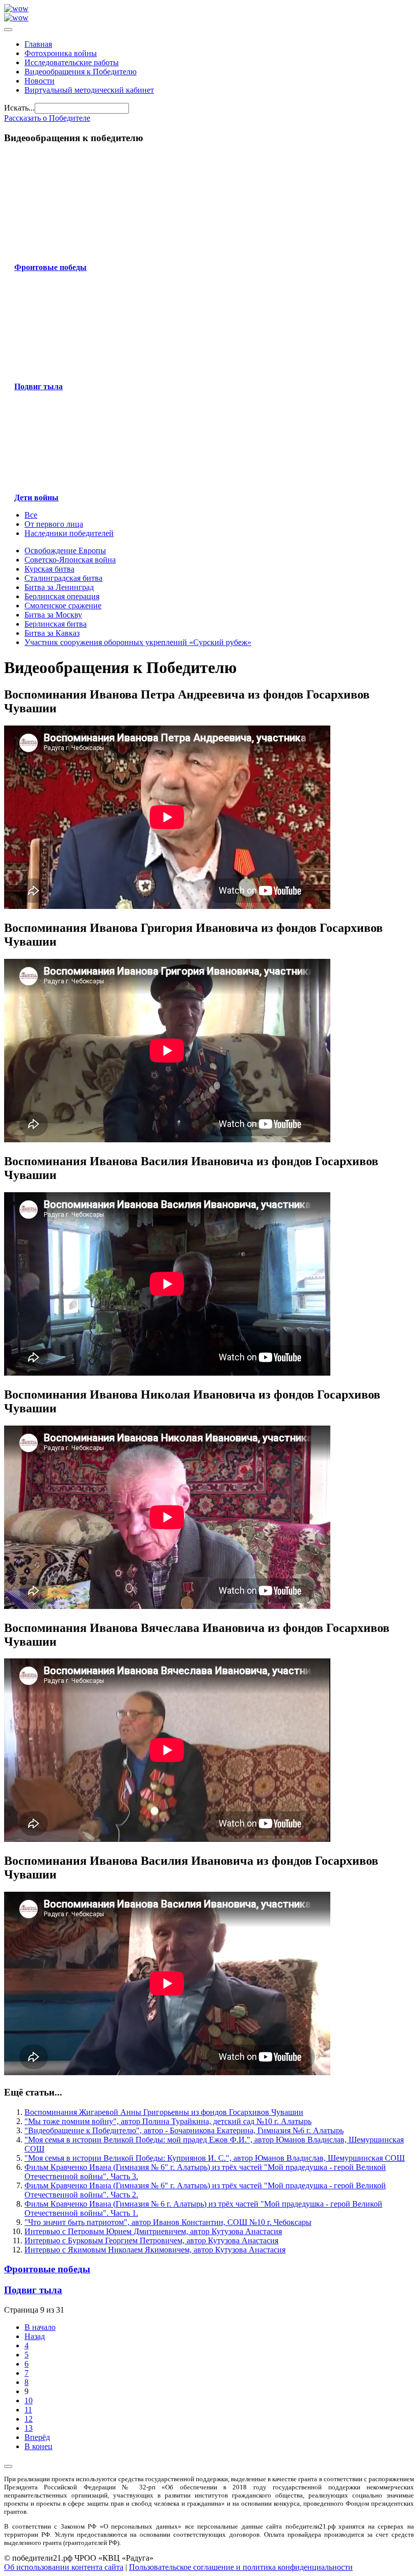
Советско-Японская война (70, 560)
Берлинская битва (56, 624)
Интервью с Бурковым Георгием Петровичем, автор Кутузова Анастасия (151, 2240)
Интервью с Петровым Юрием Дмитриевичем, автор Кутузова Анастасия (153, 2231)
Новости (40, 81)
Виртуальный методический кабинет (89, 90)
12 (29, 2419)
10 (29, 2400)
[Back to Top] (8, 2466)
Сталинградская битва (63, 578)
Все (31, 515)
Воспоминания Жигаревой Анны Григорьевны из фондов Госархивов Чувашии (164, 2112)
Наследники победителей (69, 533)
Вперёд (37, 2437)
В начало (40, 2327)
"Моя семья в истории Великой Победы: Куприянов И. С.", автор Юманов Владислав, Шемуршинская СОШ (215, 2158)
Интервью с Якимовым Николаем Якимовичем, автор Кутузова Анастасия (155, 2250)
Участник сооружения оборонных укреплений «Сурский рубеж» (138, 642)
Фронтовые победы (47, 2269)
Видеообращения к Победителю (81, 72)
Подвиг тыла (33, 2290)
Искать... (19, 108)
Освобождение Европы (65, 551)
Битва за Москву (53, 615)
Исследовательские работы (72, 62)
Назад (35, 2336)
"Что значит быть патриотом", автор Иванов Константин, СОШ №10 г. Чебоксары (168, 2222)
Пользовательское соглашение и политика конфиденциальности (241, 2567)
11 (28, 2410)
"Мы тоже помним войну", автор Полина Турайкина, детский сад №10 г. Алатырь (168, 2121)
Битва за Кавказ (52, 633)
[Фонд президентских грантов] (16, 18)
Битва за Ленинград (59, 587)
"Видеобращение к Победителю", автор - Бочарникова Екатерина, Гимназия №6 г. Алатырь (184, 2130)
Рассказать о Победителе (47, 118)
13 (29, 2428)
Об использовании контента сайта (64, 2567)
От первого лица (54, 524)
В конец (38, 2446)
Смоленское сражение (63, 606)
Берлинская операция (62, 596)
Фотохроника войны (61, 53)
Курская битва (49, 569)
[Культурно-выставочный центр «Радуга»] (16, 8)
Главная (38, 44)
